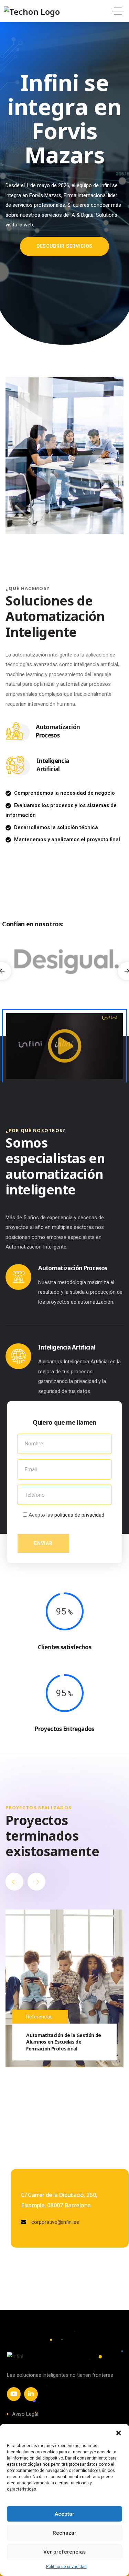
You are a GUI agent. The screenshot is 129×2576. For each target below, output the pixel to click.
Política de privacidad (66, 2567)
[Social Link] (14, 2394)
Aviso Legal (25, 2414)
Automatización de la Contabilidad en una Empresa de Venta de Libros (64, 2042)
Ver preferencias (64, 2552)
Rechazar (64, 2533)
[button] (119, 2432)
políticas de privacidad (79, 1515)
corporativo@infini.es (55, 2222)
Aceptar (64, 2514)
